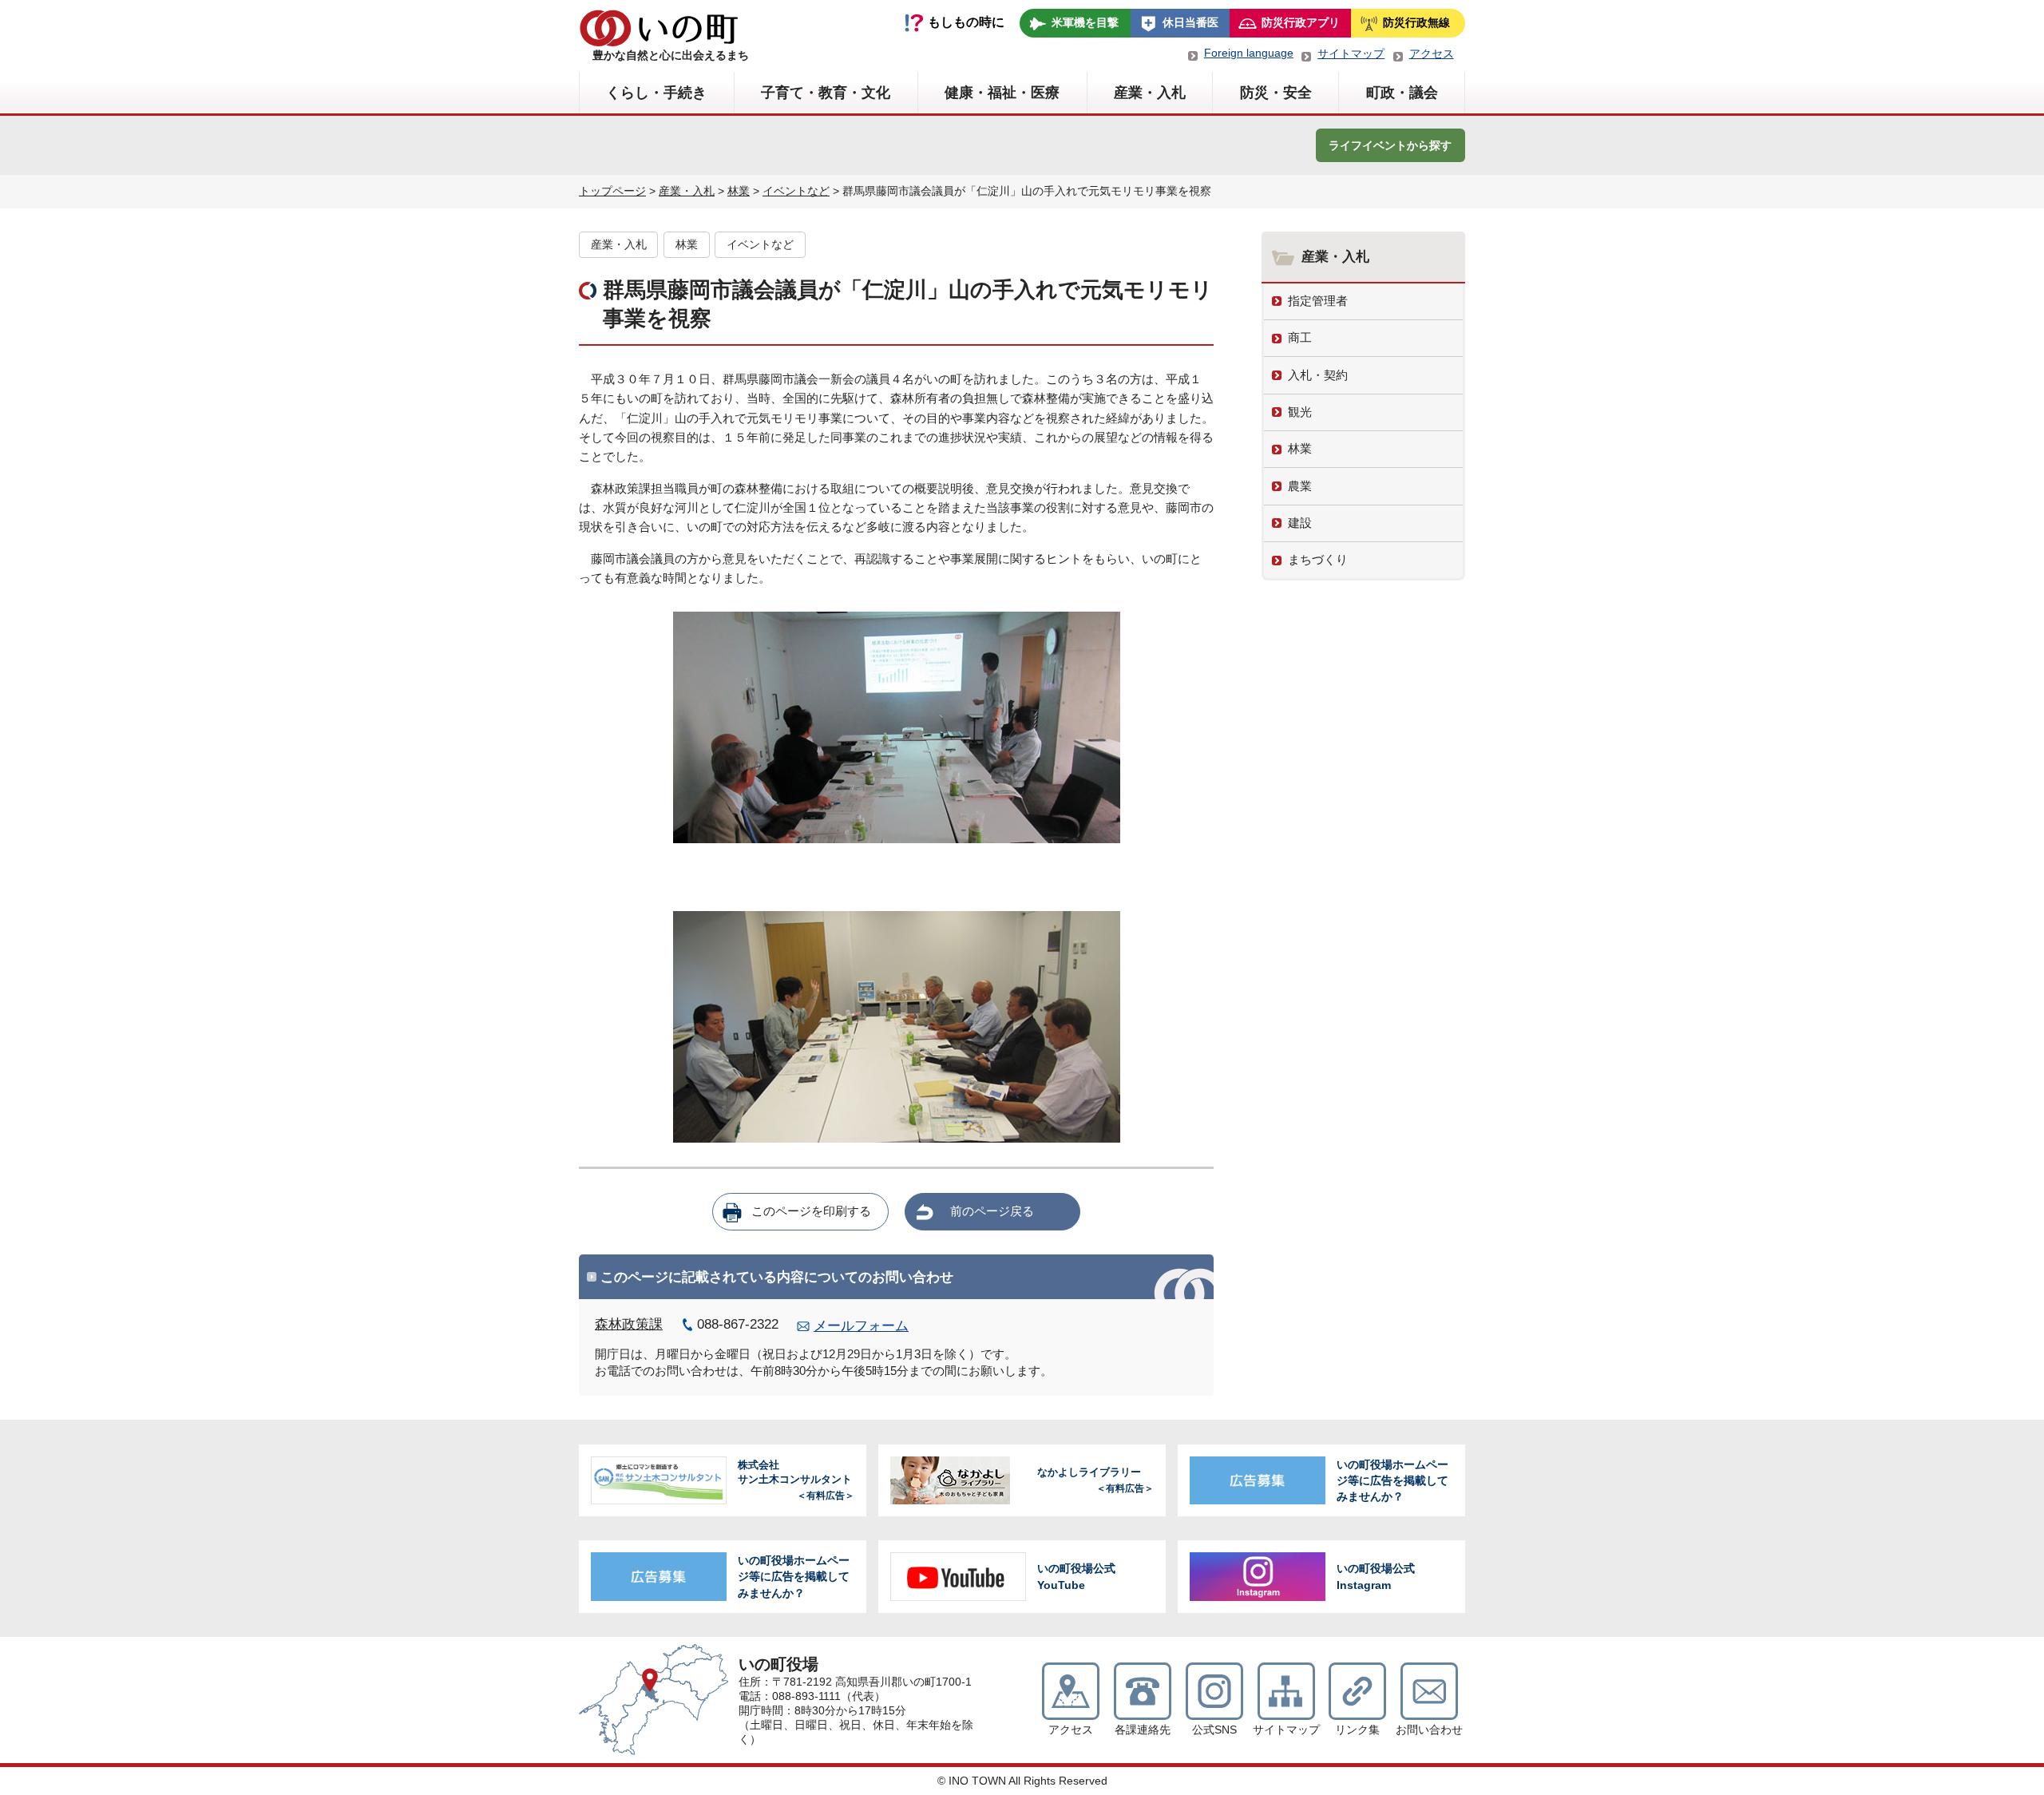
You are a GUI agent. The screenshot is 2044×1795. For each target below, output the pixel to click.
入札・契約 (1318, 375)
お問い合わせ (1429, 1730)
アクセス (1432, 53)
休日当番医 (1190, 22)
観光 (1300, 412)
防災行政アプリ (1301, 22)
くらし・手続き (656, 93)
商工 (1300, 337)
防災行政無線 (1416, 22)
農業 (1300, 486)
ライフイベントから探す (1390, 145)
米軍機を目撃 (1085, 22)
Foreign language (1249, 53)
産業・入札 (1150, 93)
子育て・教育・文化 (826, 93)
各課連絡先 (1143, 1730)
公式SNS (1214, 1730)
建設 (1300, 523)
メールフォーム (861, 1326)
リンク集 (1357, 1730)
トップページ (612, 191)
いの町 (659, 28)
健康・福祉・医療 (1002, 93)
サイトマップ (1351, 53)
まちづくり (1318, 559)
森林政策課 (629, 1324)
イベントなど (796, 191)
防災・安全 (1276, 93)
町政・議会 (1402, 93)
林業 (739, 191)
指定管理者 (1318, 301)
